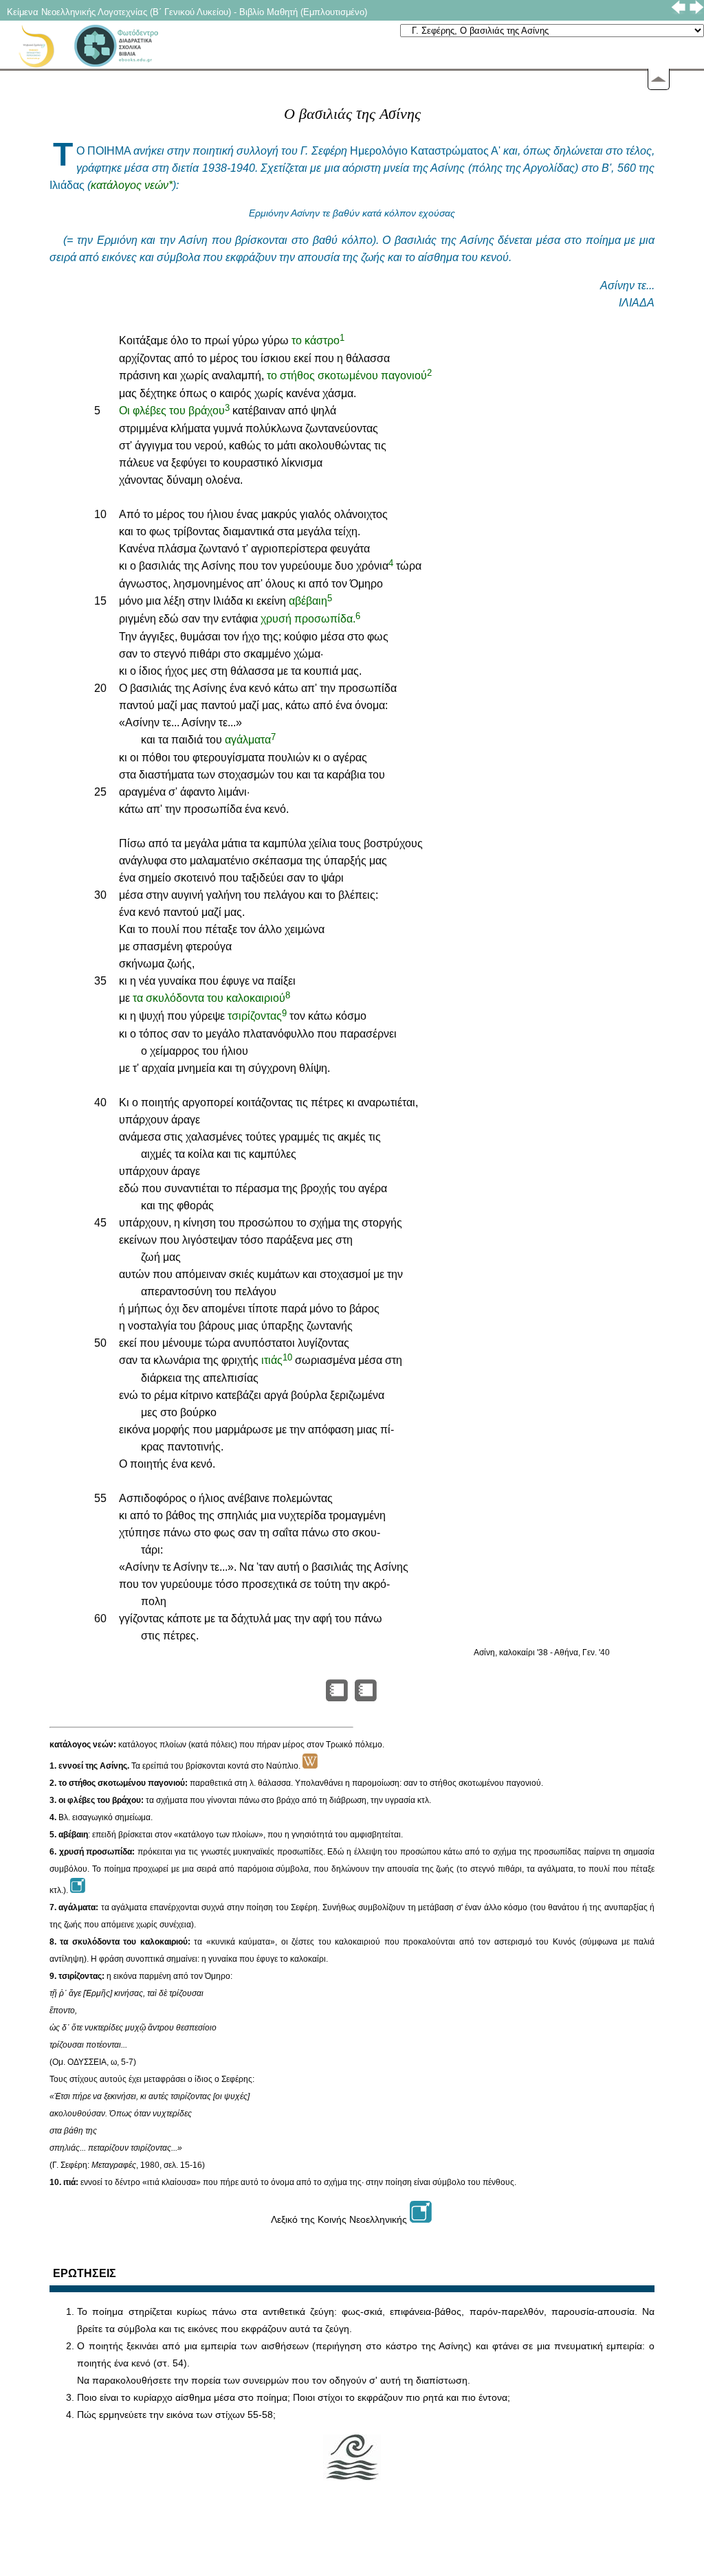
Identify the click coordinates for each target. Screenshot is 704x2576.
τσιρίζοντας (257, 1016)
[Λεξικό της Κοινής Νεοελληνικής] (421, 2219)
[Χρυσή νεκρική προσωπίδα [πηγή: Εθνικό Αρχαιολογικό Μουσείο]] (78, 1890)
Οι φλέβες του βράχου (174, 411)
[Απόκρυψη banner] (659, 79)
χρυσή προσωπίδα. (310, 619)
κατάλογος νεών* (132, 185)
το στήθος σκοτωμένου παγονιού (349, 376)
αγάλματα (250, 740)
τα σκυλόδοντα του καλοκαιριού (211, 998)
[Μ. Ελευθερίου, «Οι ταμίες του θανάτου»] (366, 1698)
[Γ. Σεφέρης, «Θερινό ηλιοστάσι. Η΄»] (338, 1698)
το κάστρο (318, 340)
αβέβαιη (310, 601)
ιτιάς (277, 1360)
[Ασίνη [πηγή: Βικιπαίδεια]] (311, 1766)
